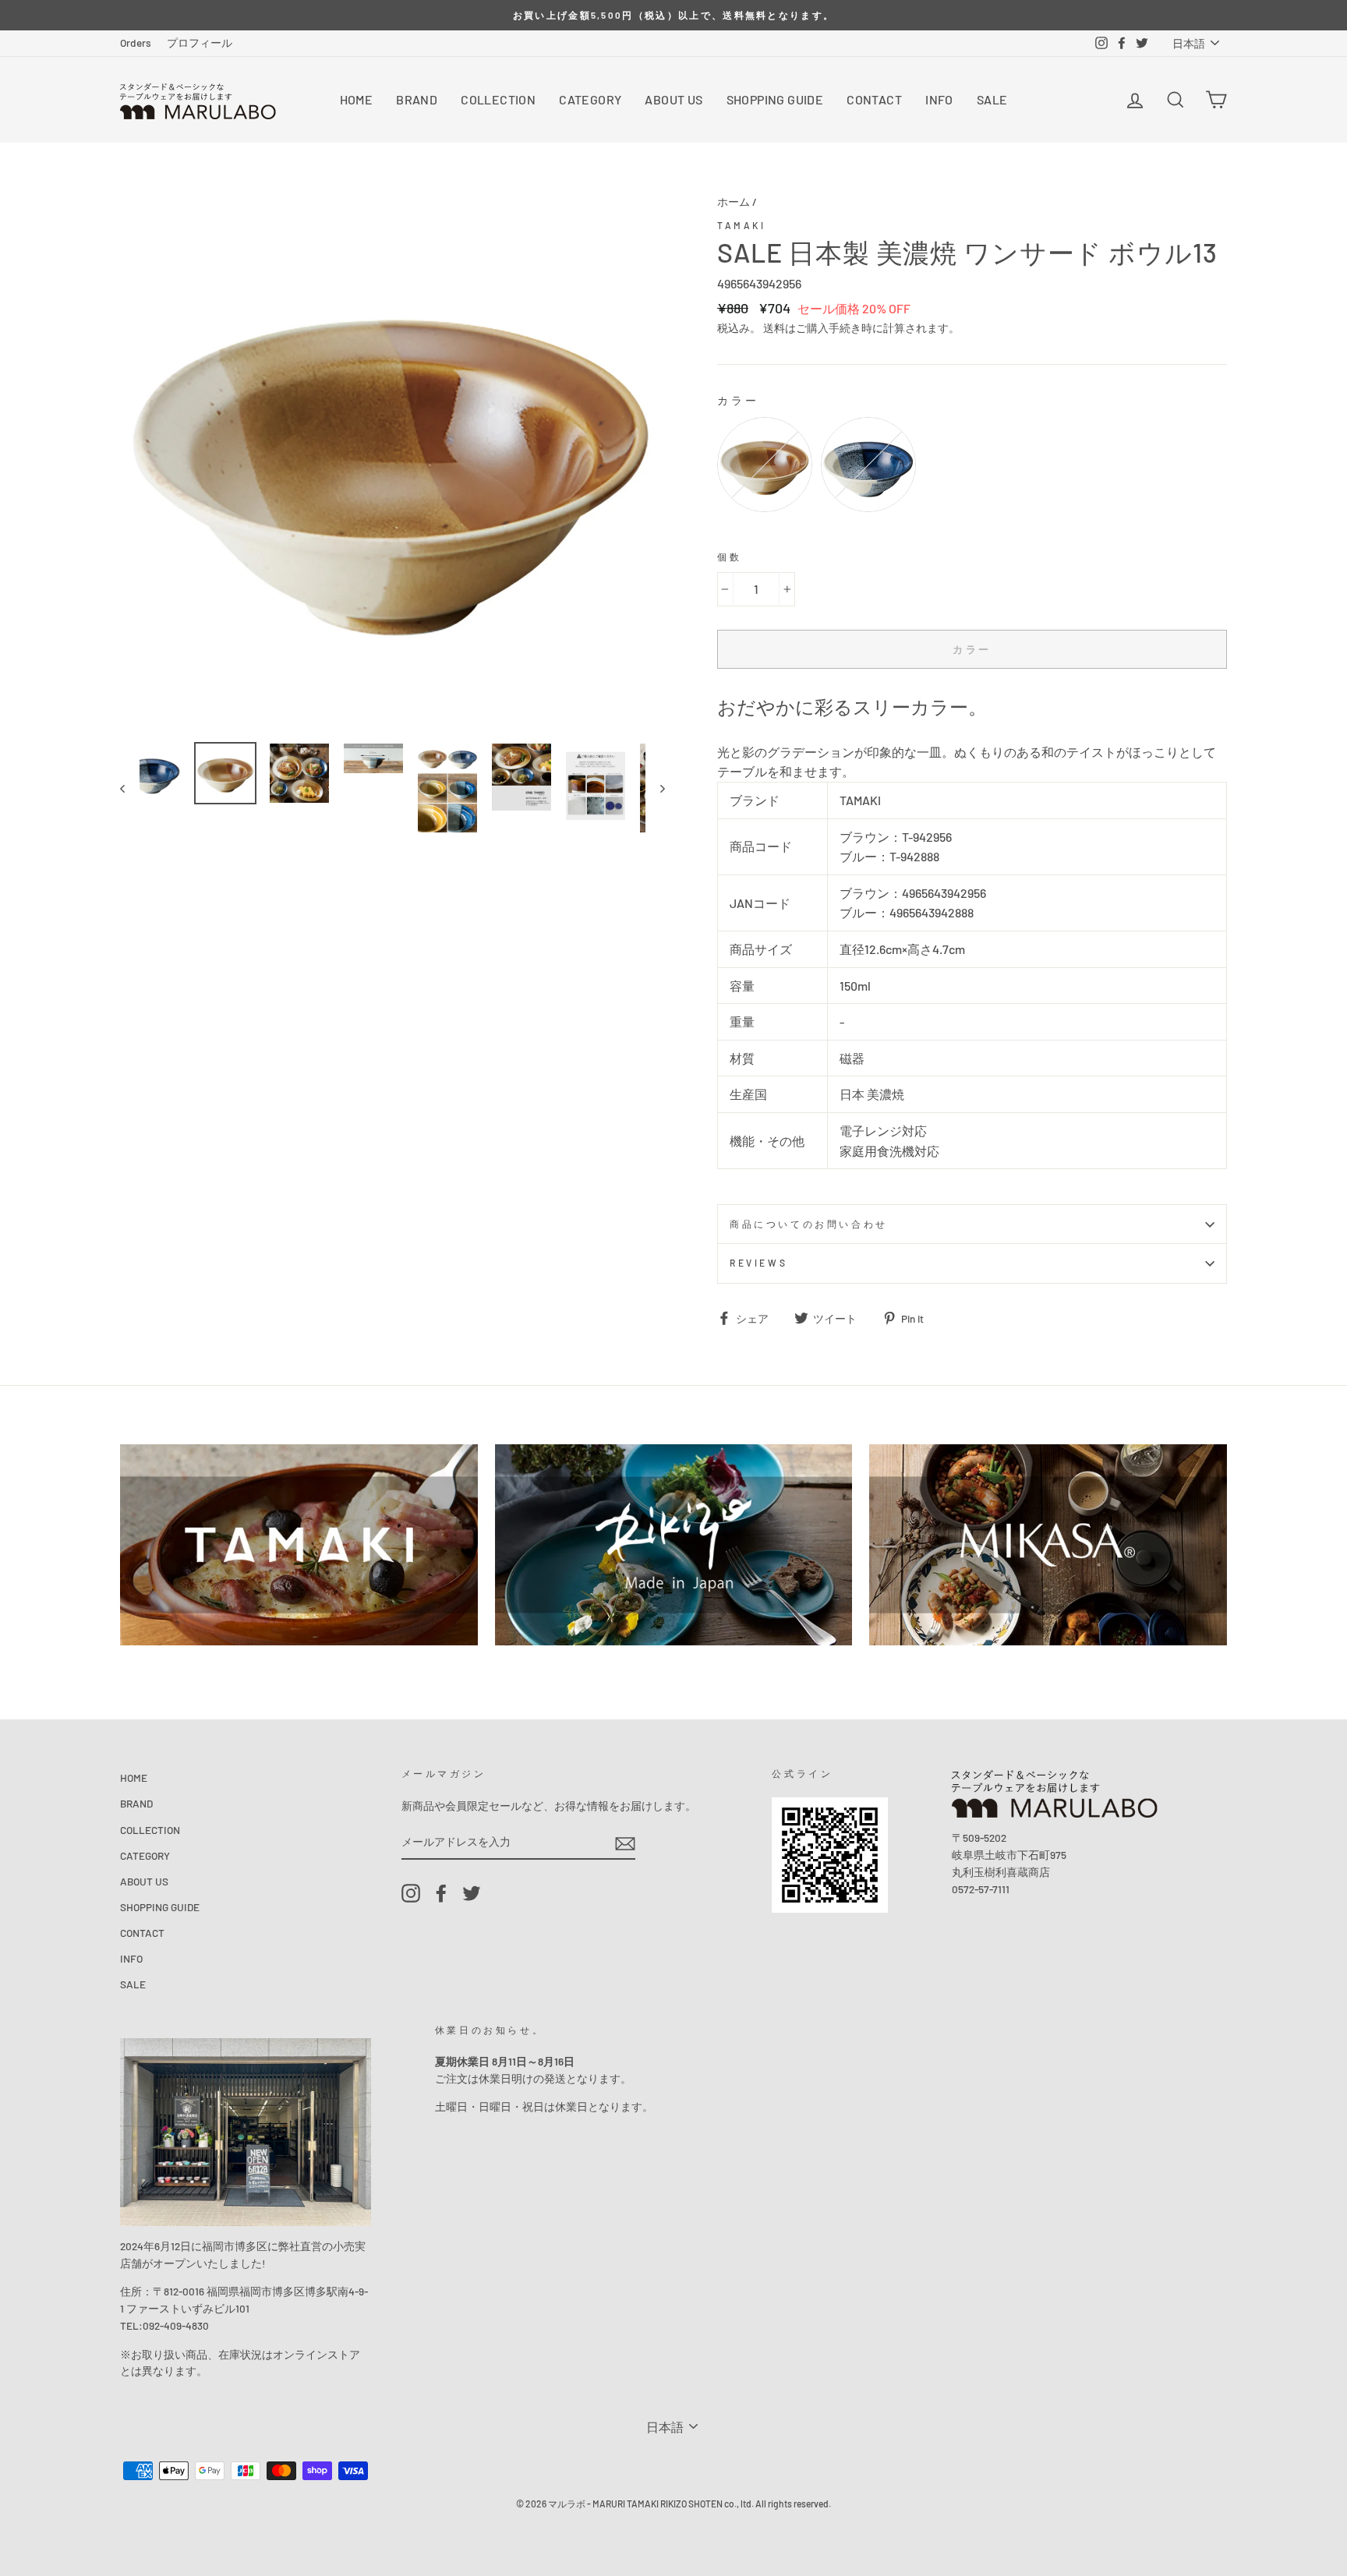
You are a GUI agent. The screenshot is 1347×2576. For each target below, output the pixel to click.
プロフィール (200, 42)
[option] (673, 15)
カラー (739, 400)
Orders (136, 42)
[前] (130, 788)
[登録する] (625, 1843)
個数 (729, 557)
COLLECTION (498, 99)
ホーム (734, 201)
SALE (992, 99)
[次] (655, 788)
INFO (939, 99)
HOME (357, 99)
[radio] (765, 465)
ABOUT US (673, 99)
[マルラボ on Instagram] (411, 1893)
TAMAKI (742, 225)
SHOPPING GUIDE (775, 99)
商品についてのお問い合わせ (809, 1224)
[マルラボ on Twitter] (472, 1893)
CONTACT (874, 99)
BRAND (417, 99)
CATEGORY (590, 99)
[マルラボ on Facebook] (441, 1893)
